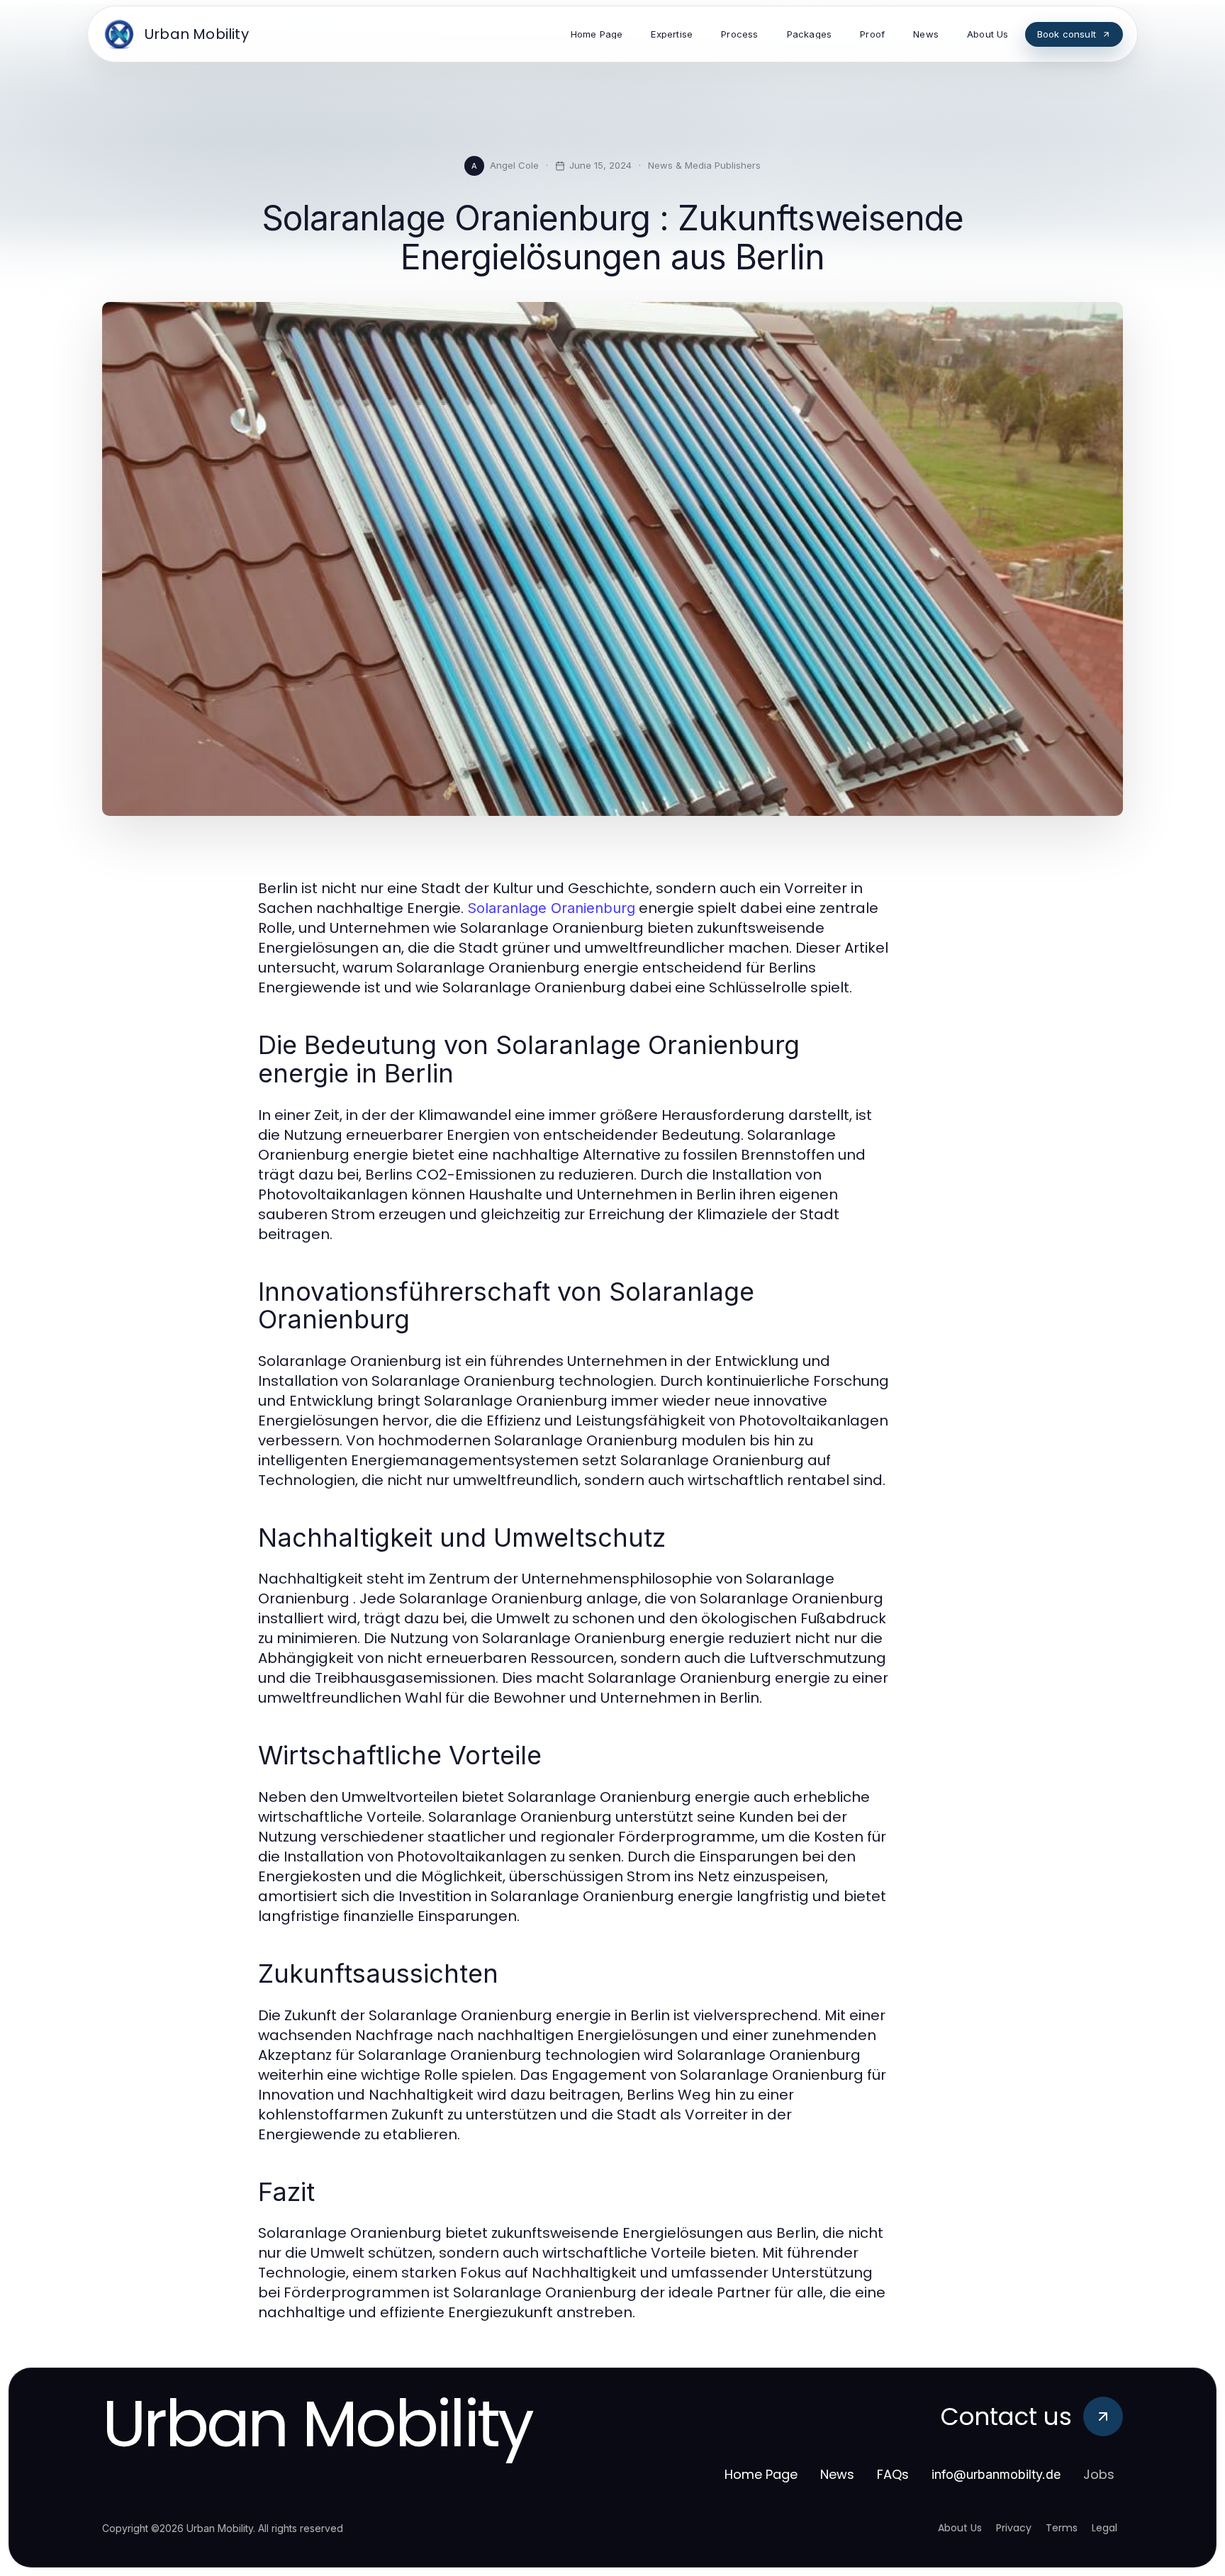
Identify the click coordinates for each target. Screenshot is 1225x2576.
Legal (1104, 2528)
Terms (1062, 2528)
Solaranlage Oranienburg (551, 908)
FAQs (893, 2474)
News (837, 2474)
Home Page (761, 2474)
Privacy (1014, 2528)
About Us (960, 2528)
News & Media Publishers (704, 165)
